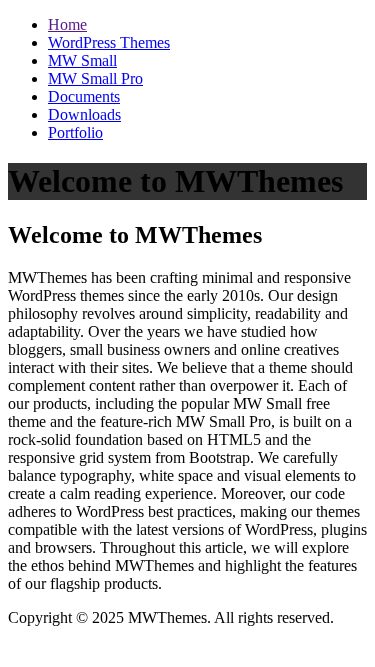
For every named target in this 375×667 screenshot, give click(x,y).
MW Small (82, 60)
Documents (84, 96)
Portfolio (75, 132)
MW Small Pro (95, 78)
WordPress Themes (109, 42)
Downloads (84, 114)
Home (67, 24)
